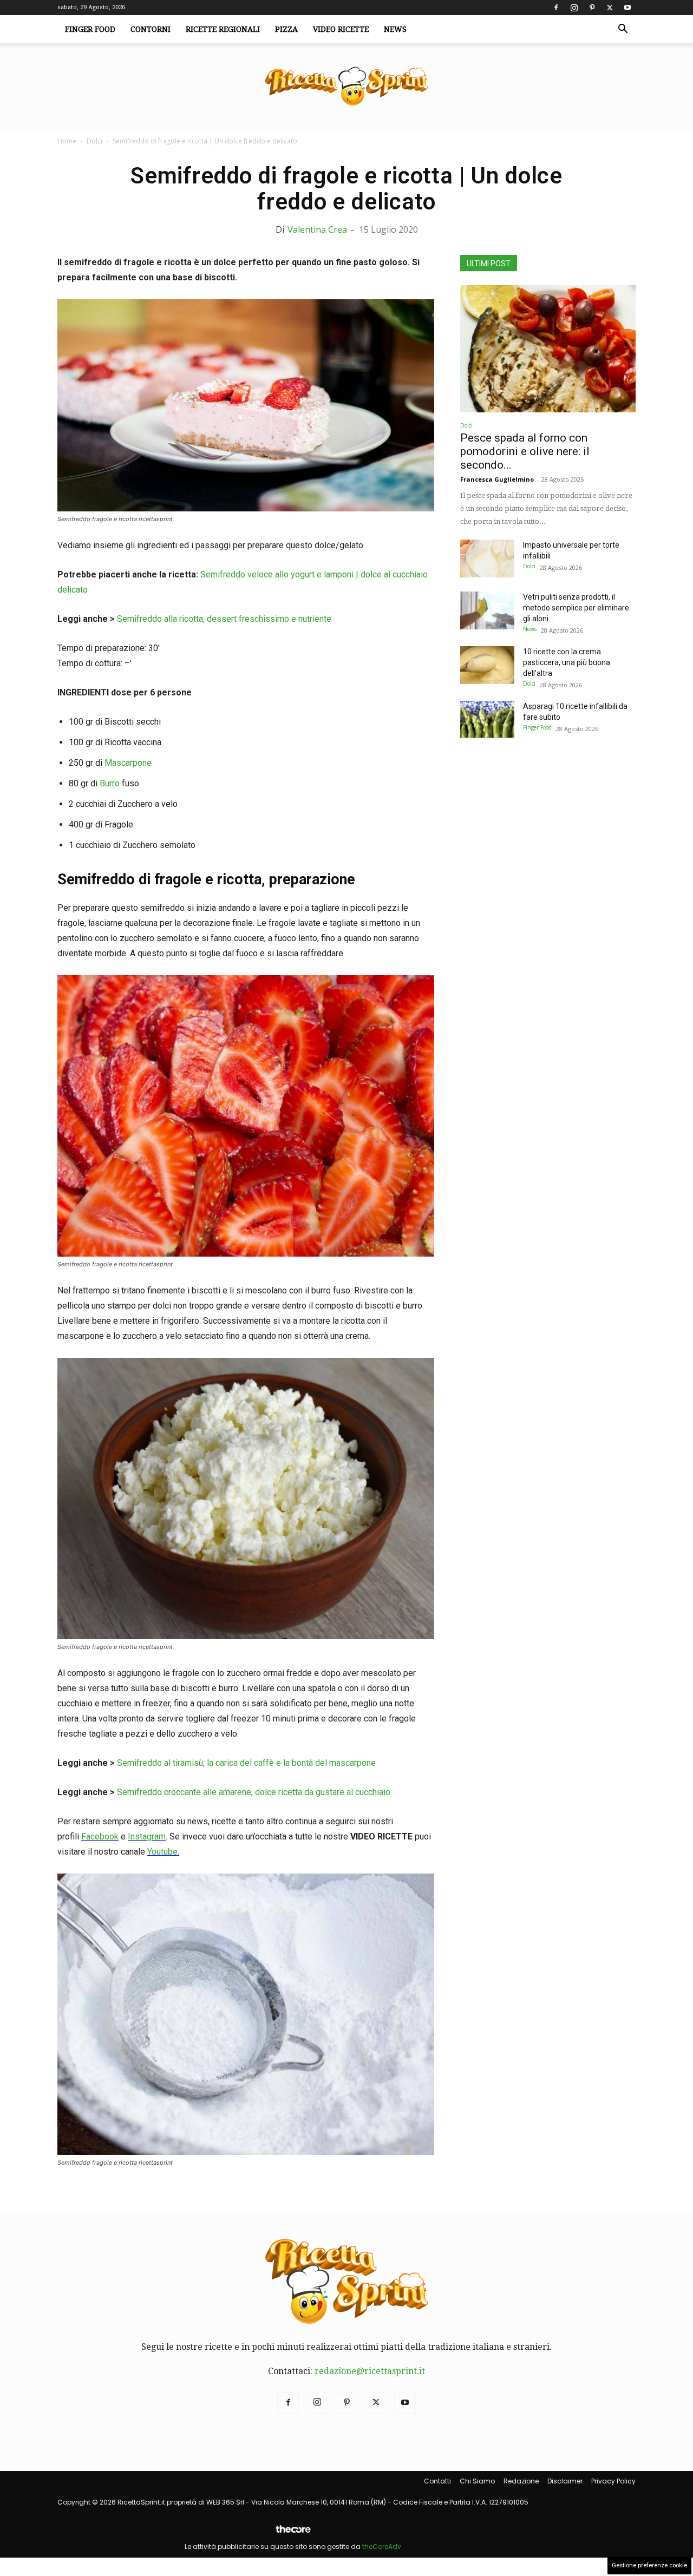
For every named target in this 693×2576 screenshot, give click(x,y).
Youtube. (163, 1852)
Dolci (94, 141)
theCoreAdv (382, 2547)
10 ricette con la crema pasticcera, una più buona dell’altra (567, 662)
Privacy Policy (613, 2481)
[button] (623, 30)
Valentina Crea (317, 229)
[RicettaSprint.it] (346, 87)
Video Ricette (341, 29)
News (395, 29)
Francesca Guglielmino (497, 479)
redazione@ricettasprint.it (370, 2371)
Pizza (286, 29)
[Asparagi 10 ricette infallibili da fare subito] (487, 720)
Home (67, 141)
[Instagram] (574, 8)
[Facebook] (556, 8)
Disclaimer (565, 2481)
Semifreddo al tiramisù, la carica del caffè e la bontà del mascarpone (246, 1763)
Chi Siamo (477, 2481)
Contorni (151, 29)
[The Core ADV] (293, 2534)
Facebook (100, 1836)
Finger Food (90, 29)
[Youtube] (627, 8)
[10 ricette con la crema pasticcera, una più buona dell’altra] (487, 665)
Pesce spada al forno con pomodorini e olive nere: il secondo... (525, 451)
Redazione (521, 2481)
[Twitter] (610, 8)
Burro (110, 783)
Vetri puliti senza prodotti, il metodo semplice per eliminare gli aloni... (576, 608)
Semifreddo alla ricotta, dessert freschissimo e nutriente (224, 619)
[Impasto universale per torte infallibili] (487, 558)
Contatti (437, 2481)
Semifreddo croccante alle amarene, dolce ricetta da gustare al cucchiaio (254, 1792)
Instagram (147, 1836)
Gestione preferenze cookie (649, 2565)
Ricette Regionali (223, 29)
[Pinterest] (592, 8)
